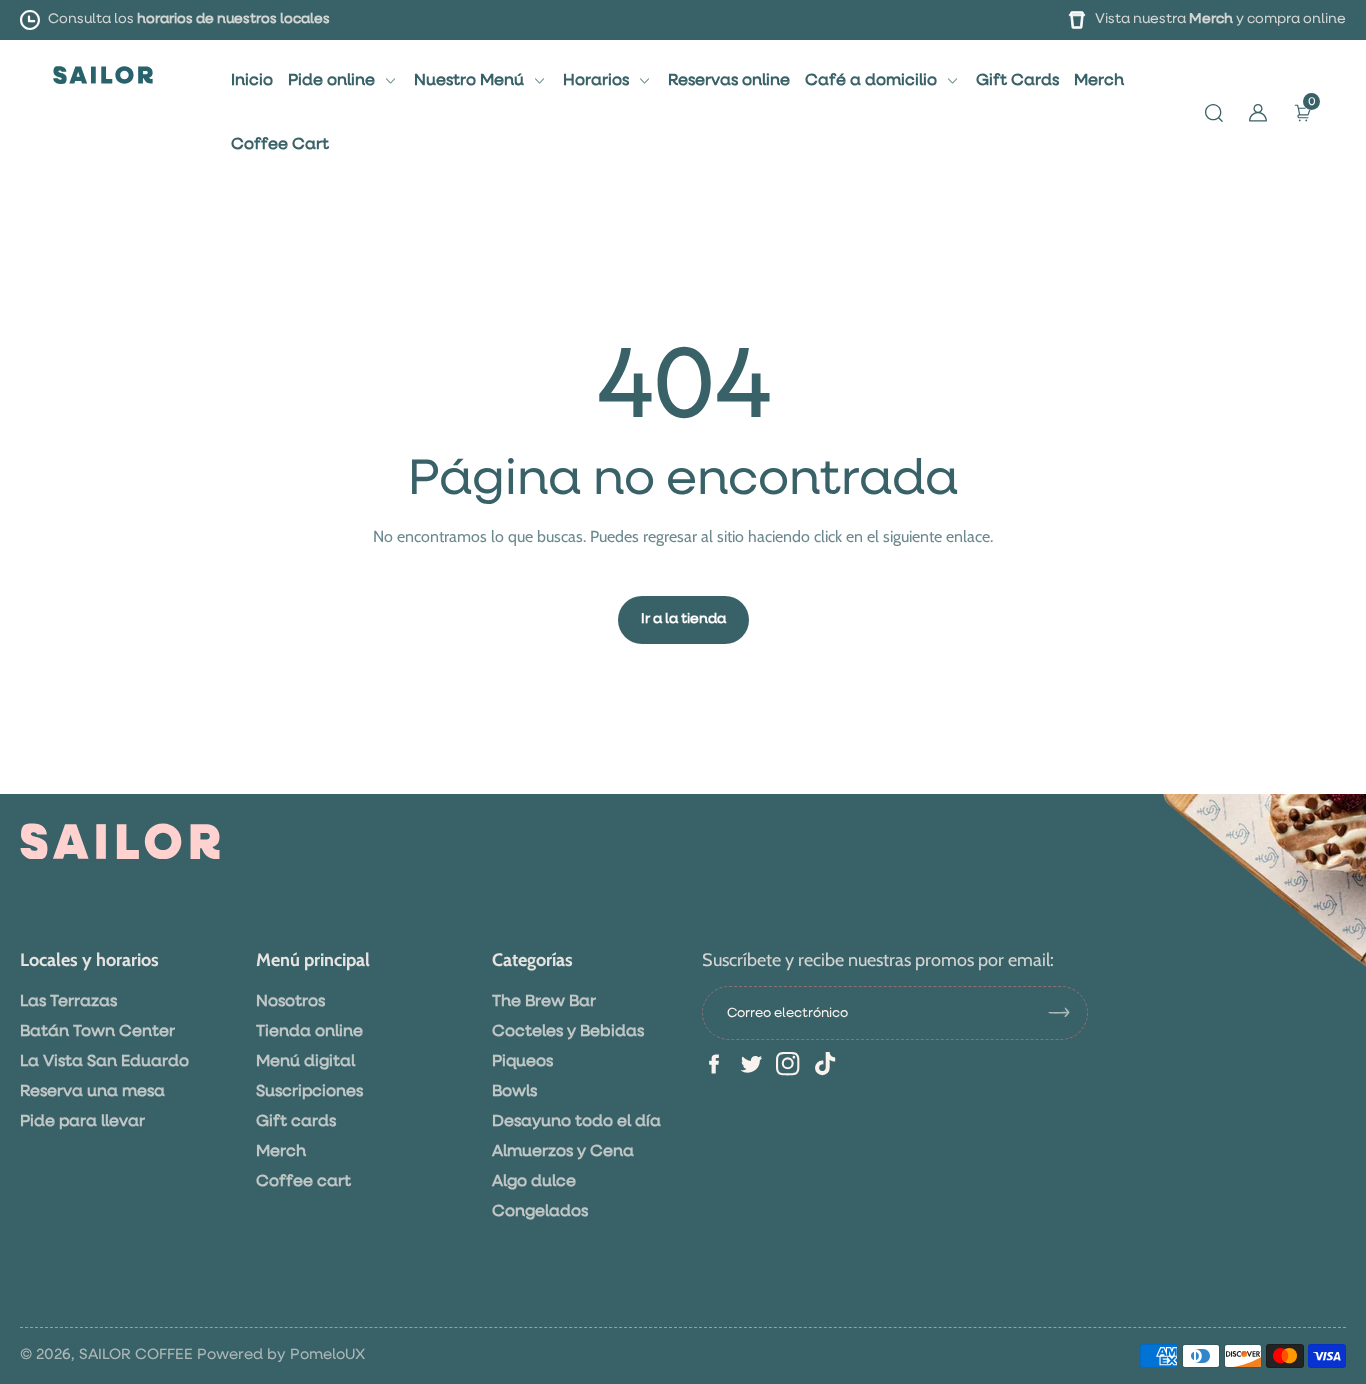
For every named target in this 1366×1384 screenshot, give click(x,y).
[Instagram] (788, 1064)
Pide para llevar (82, 1122)
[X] (751, 1064)
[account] (1258, 113)
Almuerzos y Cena (563, 1152)
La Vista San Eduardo (104, 1062)
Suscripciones (309, 1092)
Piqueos (522, 1062)
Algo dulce (534, 1182)
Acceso (260, 451)
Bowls (514, 1092)
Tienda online (309, 1032)
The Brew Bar (544, 1002)
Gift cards (296, 1122)
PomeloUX (327, 1354)
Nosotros (290, 1002)
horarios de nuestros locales (233, 19)
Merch (1211, 19)
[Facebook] (714, 1064)
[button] (1214, 113)
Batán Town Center (97, 1032)
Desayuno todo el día (576, 1122)
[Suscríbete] (1067, 1013)
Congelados (540, 1212)
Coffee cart (303, 1182)
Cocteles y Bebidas (568, 1032)
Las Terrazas (68, 1002)
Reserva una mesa (92, 1092)
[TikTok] (825, 1064)
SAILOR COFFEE (136, 1354)
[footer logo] (120, 841)
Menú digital (305, 1062)
